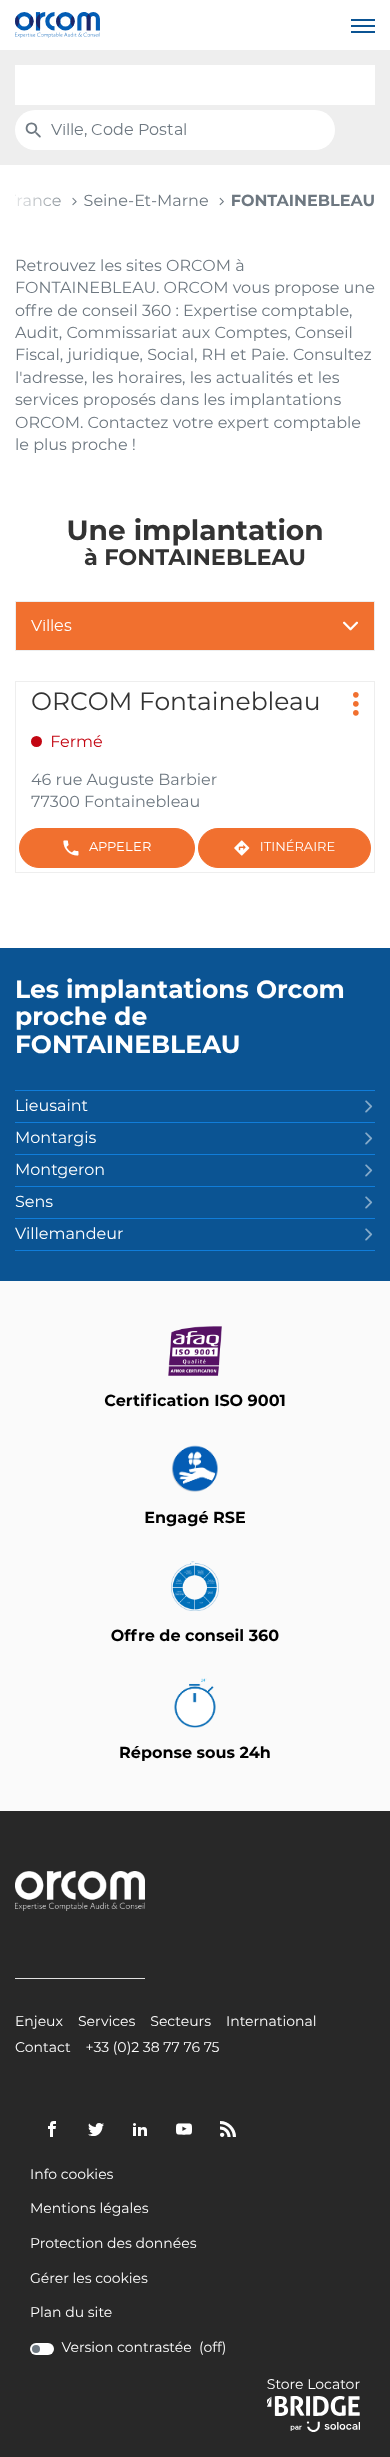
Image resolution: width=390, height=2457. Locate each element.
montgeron (60, 1171)
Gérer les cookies (89, 2279)
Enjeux (39, 2022)
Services (106, 2022)
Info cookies (71, 2175)
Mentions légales (89, 2209)
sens (34, 1203)
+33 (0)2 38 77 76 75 (153, 2048)
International (271, 2022)
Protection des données (113, 2244)
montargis (55, 1139)
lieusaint (51, 1107)
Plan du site (71, 2313)
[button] (363, 25)
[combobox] (195, 85)
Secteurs (180, 2022)
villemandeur (69, 1235)
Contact (43, 2048)
